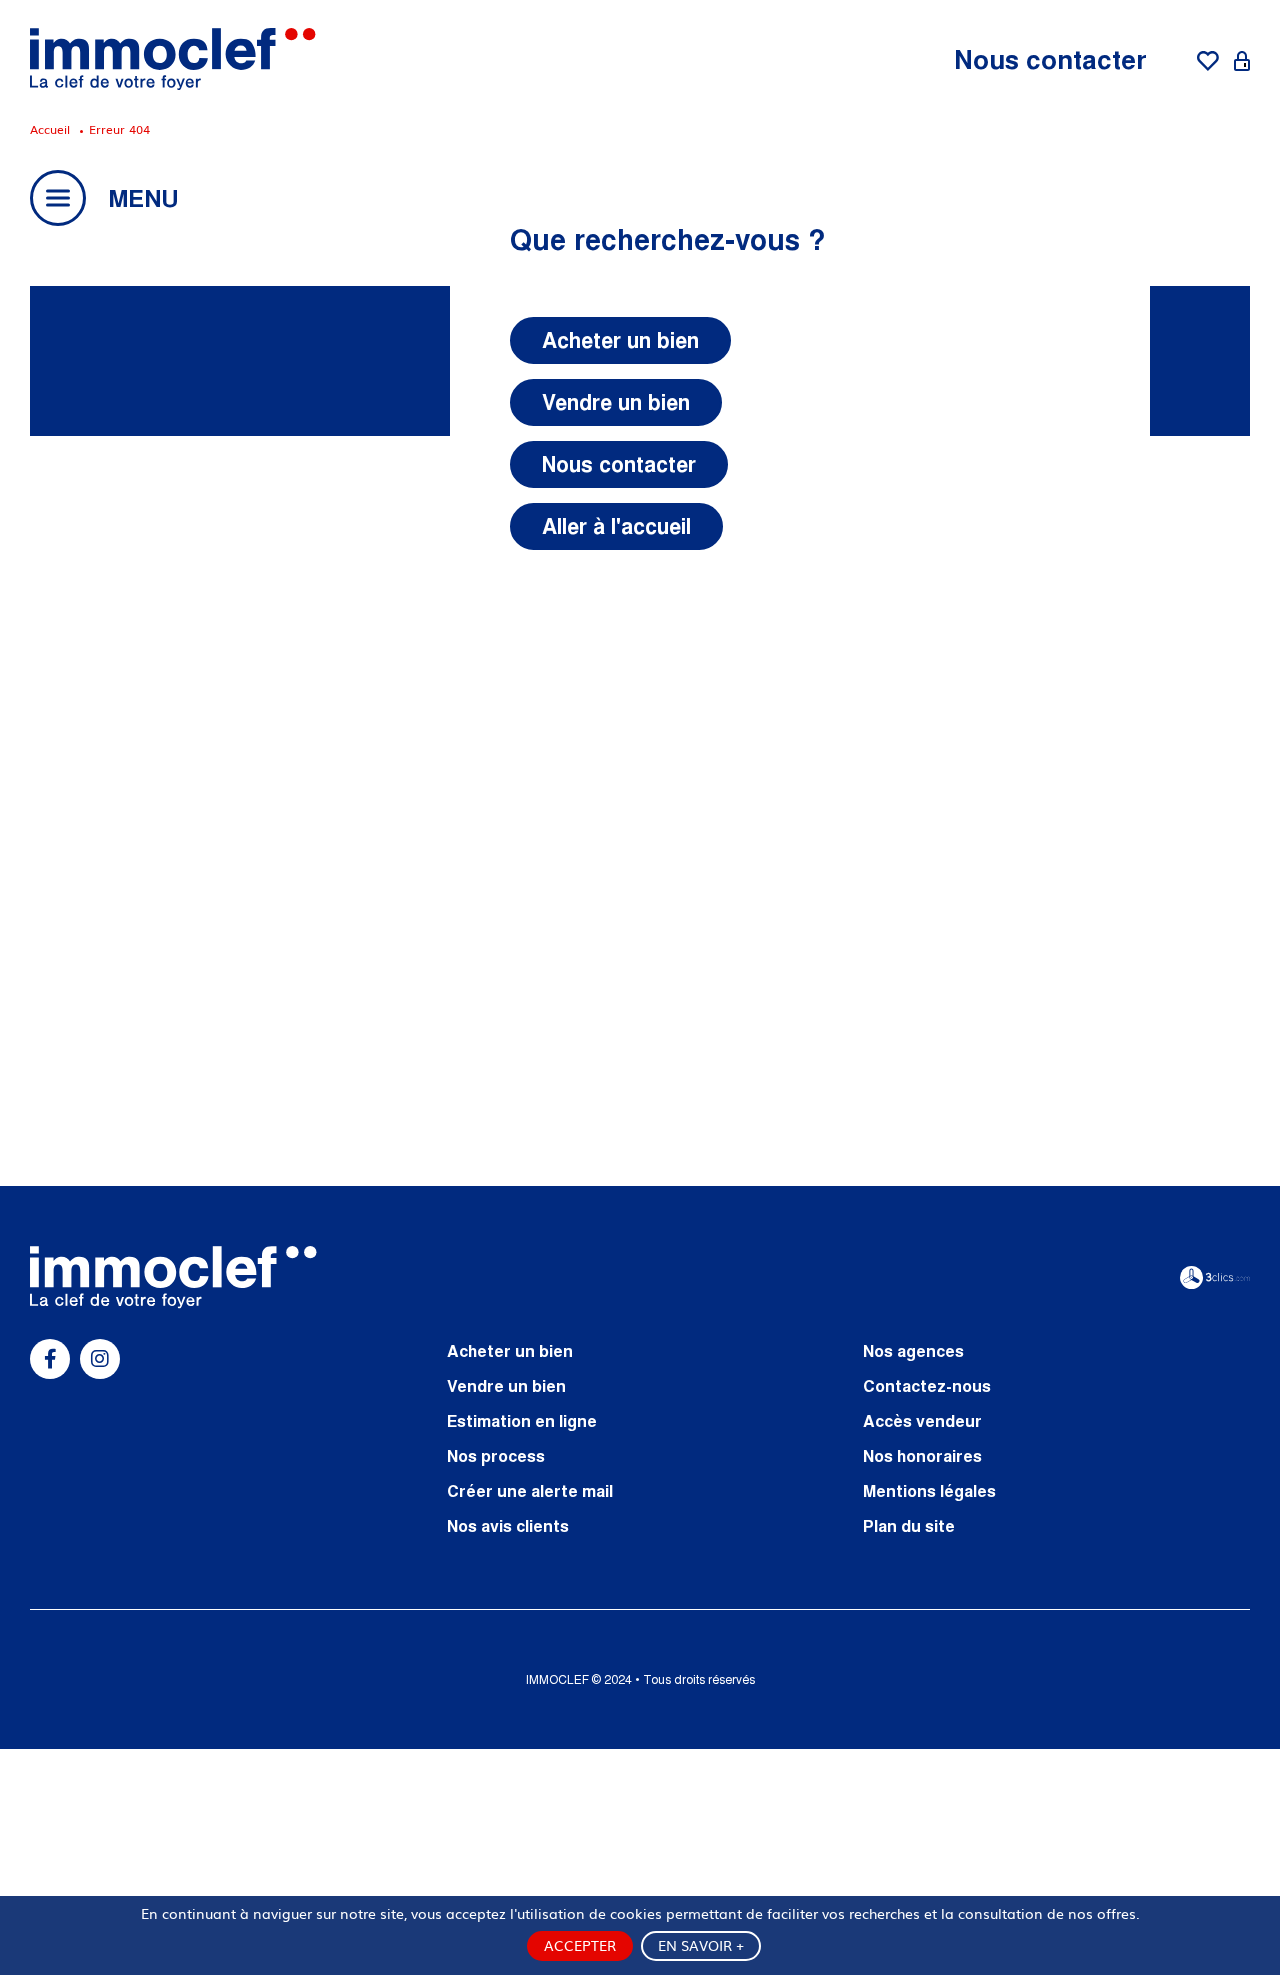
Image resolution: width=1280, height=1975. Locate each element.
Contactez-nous (927, 1386)
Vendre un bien (616, 402)
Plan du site (909, 1526)
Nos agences (913, 1351)
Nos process (496, 1456)
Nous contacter (1050, 59)
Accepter (580, 1945)
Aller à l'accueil (616, 526)
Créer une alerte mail (530, 1491)
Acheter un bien (620, 340)
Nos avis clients (508, 1526)
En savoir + (701, 1945)
